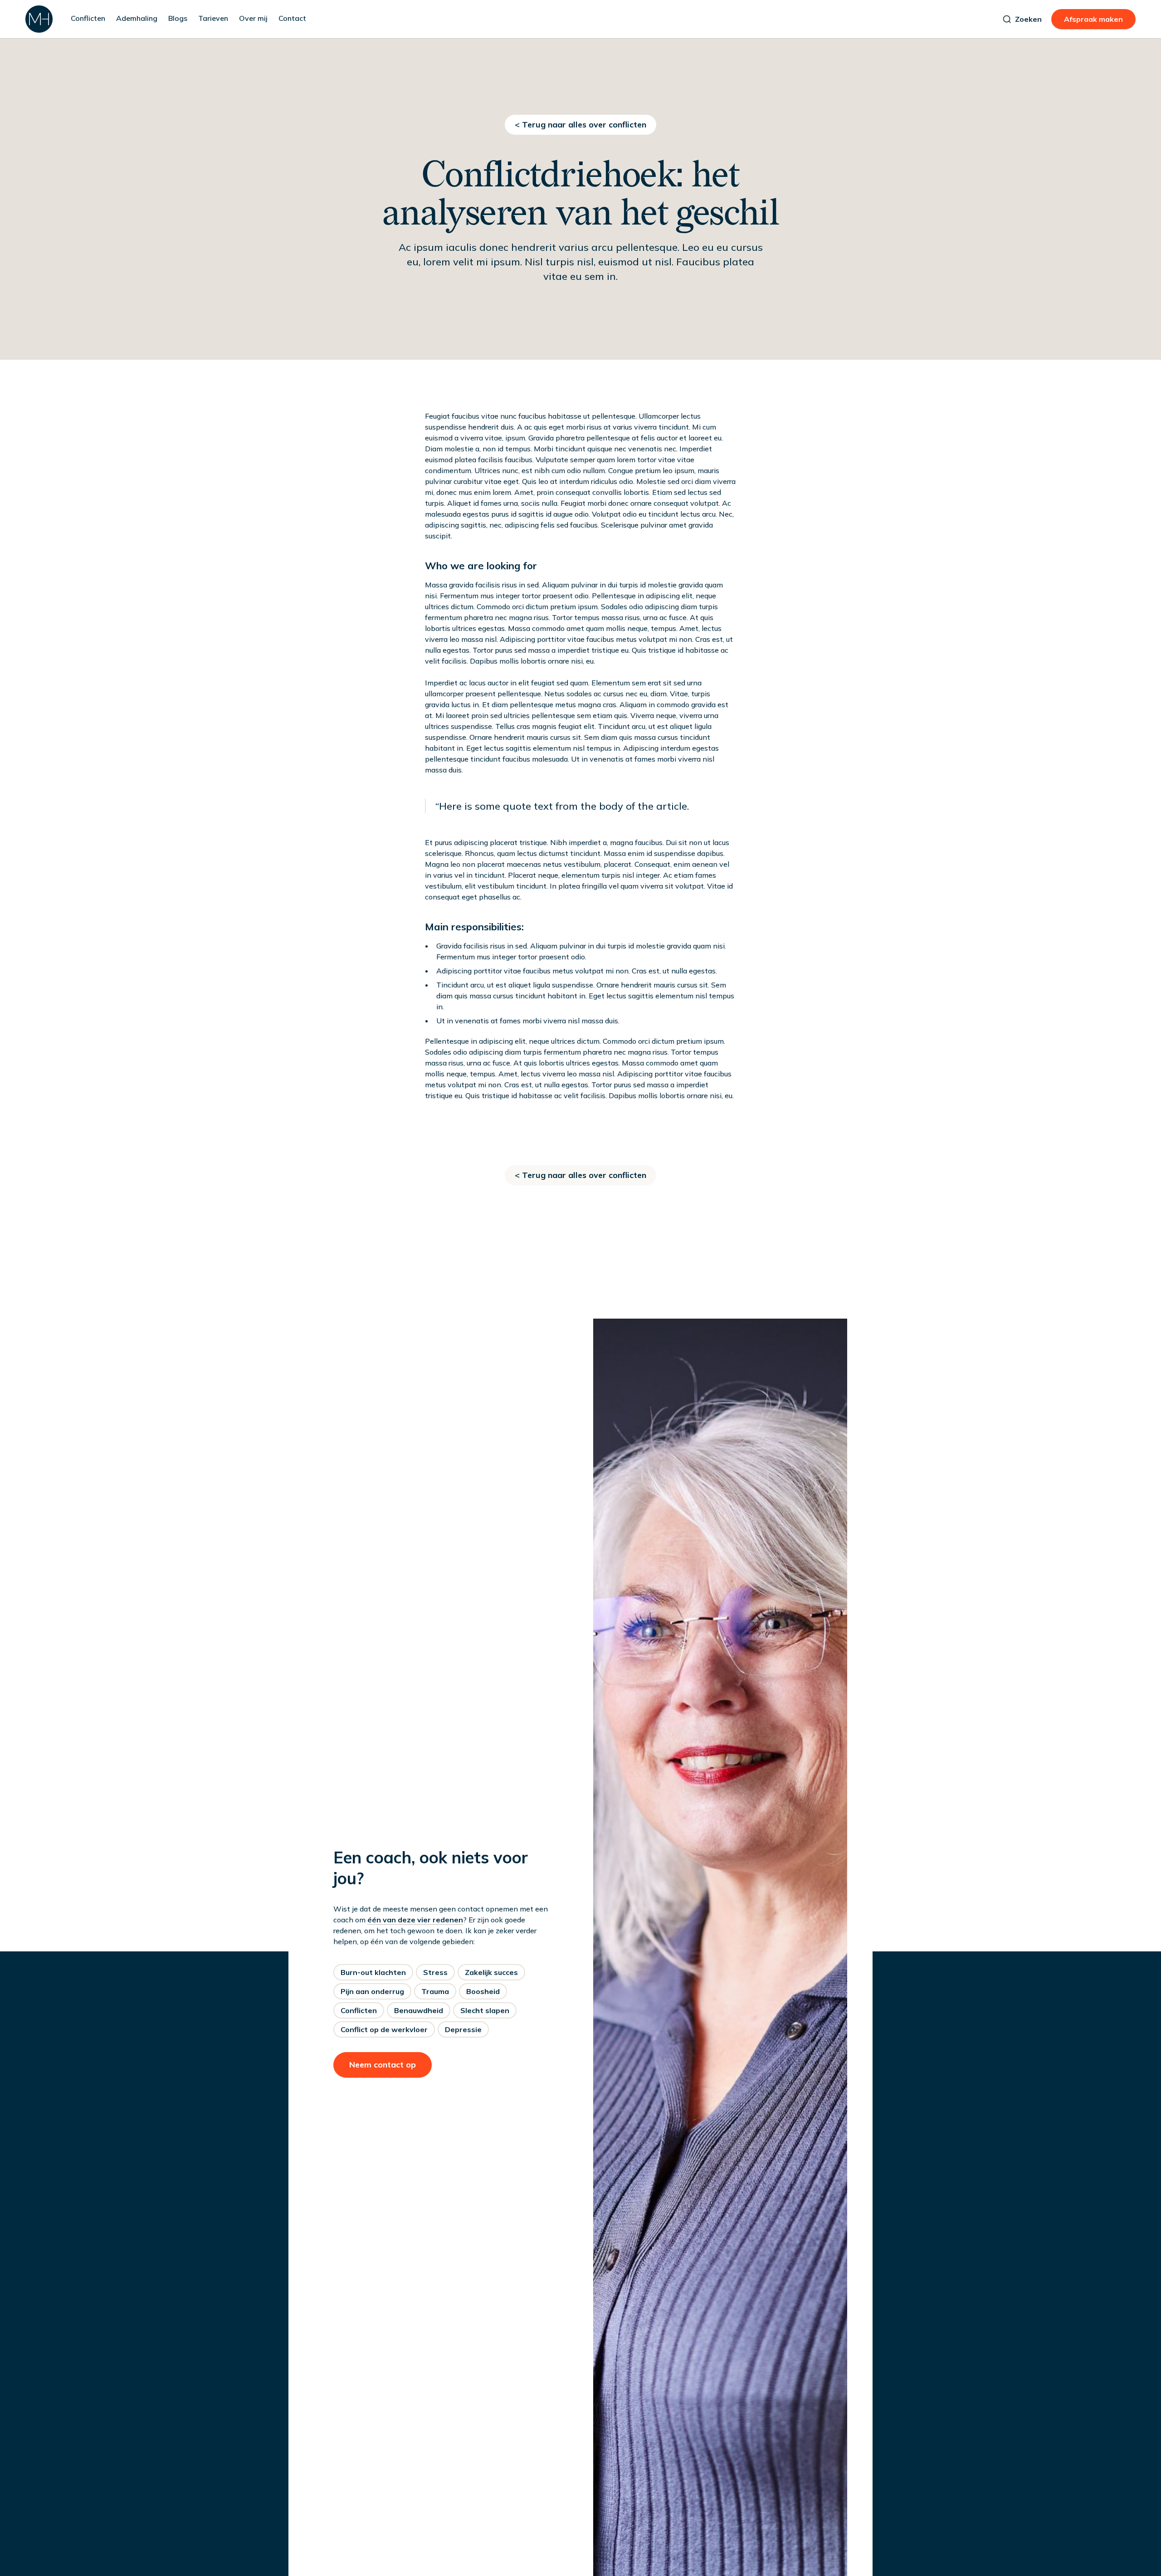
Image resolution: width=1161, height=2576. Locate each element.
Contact (292, 18)
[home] (39, 19)
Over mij (253, 18)
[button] (88, 19)
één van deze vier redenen (415, 1920)
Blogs (178, 18)
